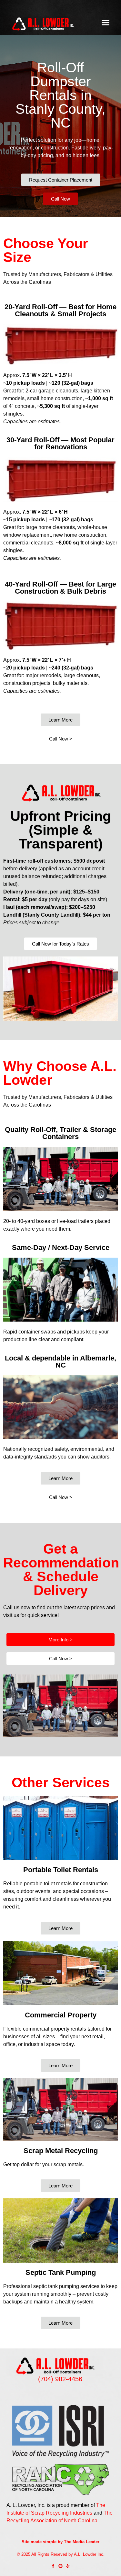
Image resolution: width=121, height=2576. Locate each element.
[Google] (60, 2566)
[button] (105, 22)
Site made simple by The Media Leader (60, 2542)
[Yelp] (68, 2566)
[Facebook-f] (53, 2566)
